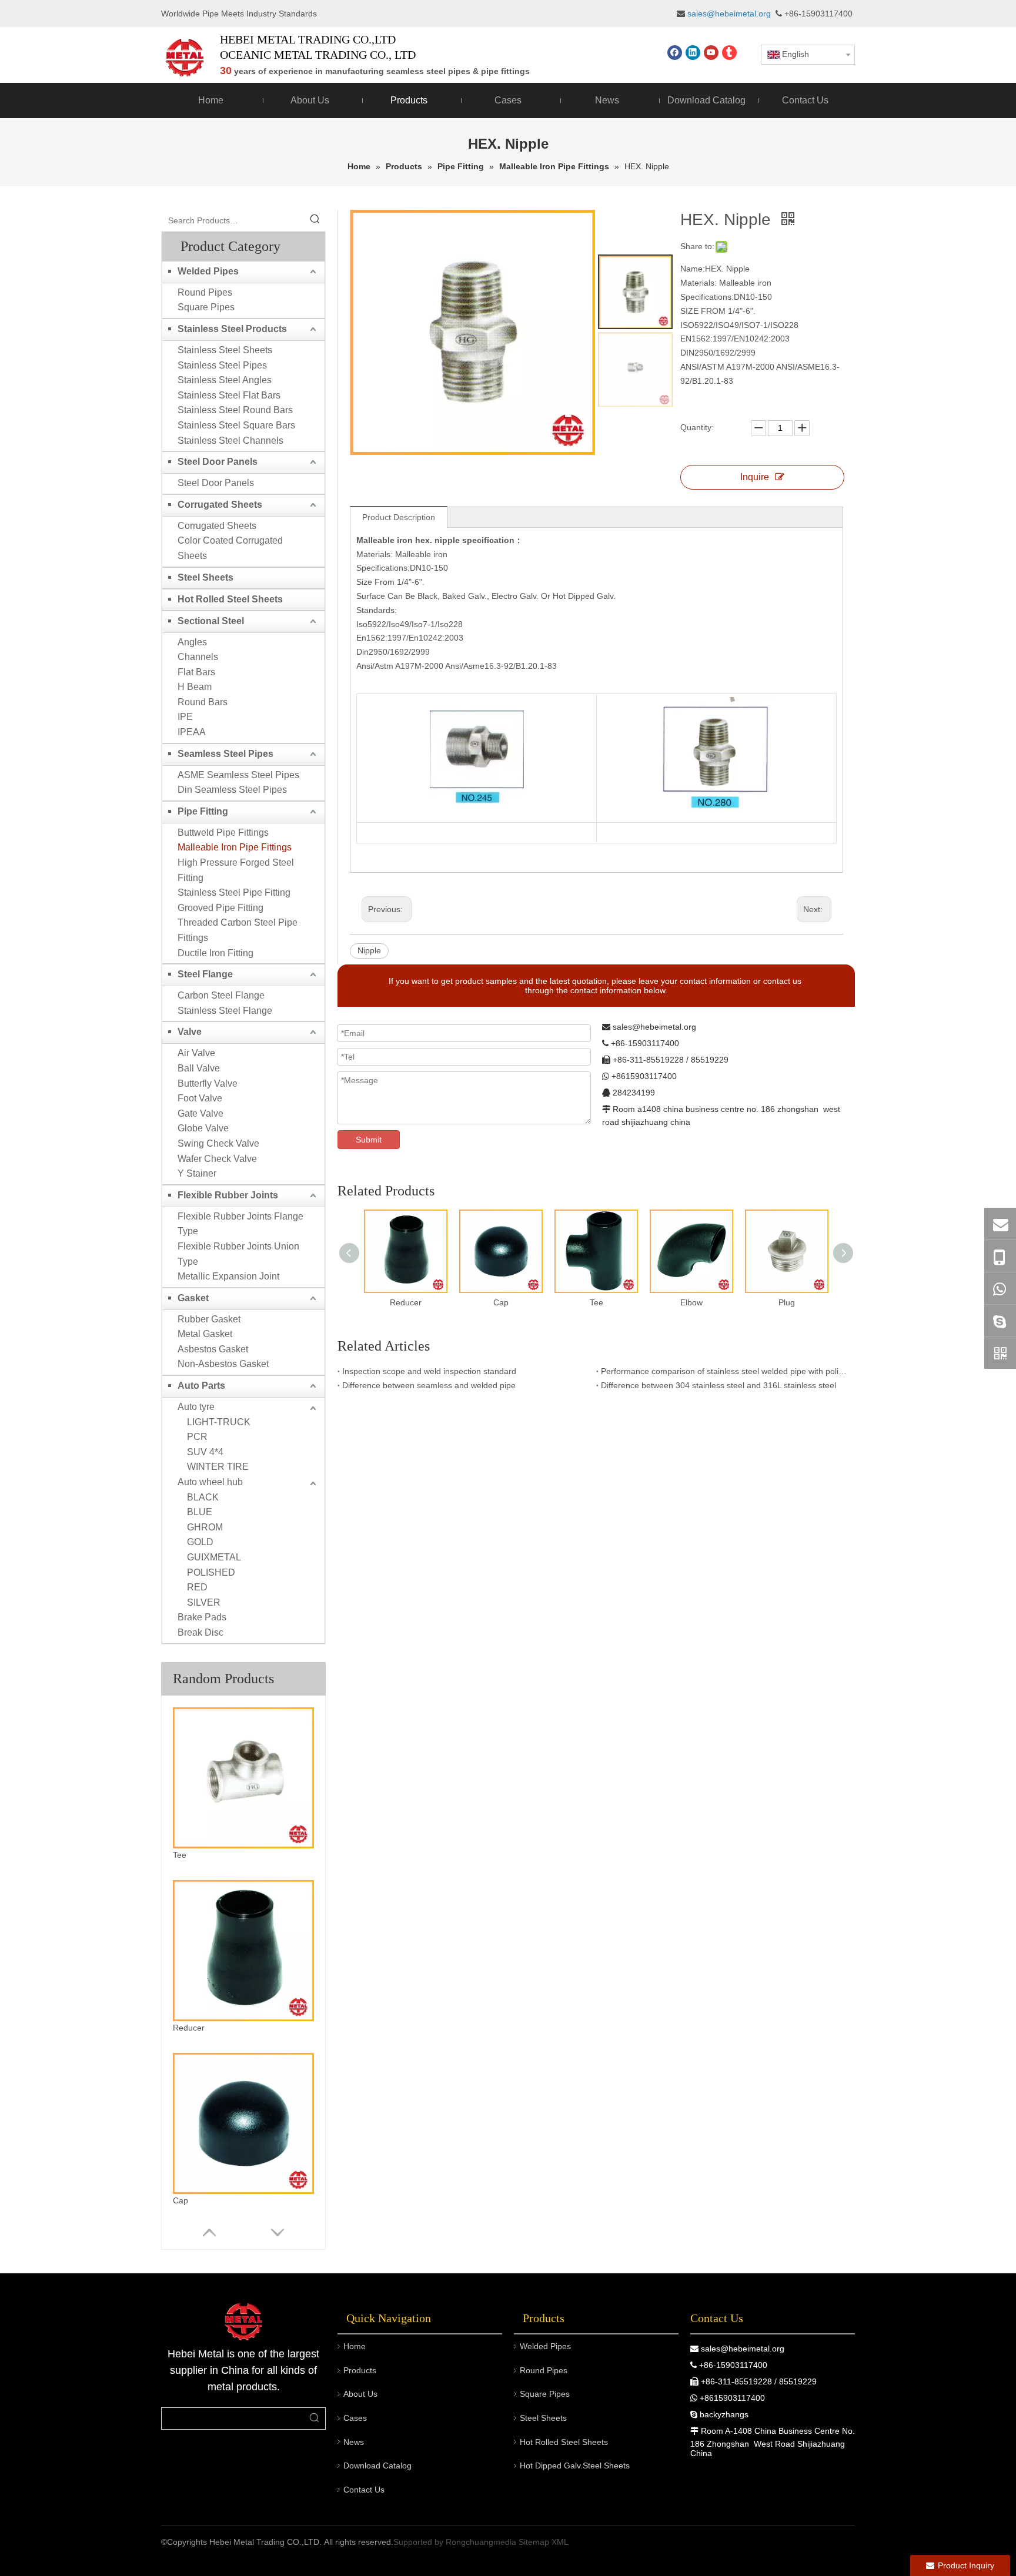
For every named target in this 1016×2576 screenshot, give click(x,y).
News (354, 2442)
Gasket (193, 1298)
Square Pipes (206, 307)
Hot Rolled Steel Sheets (230, 599)
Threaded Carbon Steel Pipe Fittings (238, 930)
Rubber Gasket (209, 1319)
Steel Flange (205, 974)
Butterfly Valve (208, 1083)
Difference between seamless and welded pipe (429, 1385)
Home (355, 2346)
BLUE (200, 1512)
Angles (192, 642)
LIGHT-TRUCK (219, 1422)
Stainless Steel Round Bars (235, 410)
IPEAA (192, 732)
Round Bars (203, 702)
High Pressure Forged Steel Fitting (236, 870)
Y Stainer (197, 1173)
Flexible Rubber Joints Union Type (238, 1254)
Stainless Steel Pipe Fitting (234, 892)
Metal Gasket (205, 1334)
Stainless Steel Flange (225, 1011)
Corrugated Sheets (220, 505)
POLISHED (211, 1572)
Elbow (691, 1302)
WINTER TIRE (218, 1467)
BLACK (203, 1497)
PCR (197, 1437)
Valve (190, 1032)
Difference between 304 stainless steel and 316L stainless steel (718, 1385)
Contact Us (364, 2490)
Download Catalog (377, 2466)
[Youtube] (711, 53)
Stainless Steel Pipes (222, 365)
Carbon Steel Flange (221, 995)
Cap (181, 2200)
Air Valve (196, 1053)
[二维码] (1000, 1353)
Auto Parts (201, 1386)
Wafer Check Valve (217, 1159)
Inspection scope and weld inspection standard (429, 1371)
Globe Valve (203, 1128)
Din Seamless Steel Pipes (232, 790)
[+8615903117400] (1000, 1288)
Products (360, 2370)
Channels (198, 657)
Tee (180, 1855)
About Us (360, 2394)
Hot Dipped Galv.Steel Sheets (575, 2466)
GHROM (205, 1527)
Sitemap (534, 2542)
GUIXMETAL (214, 1557)
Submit (369, 1140)
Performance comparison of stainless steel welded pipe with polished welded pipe (726, 1371)
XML (560, 2542)
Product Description (399, 517)
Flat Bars (196, 672)
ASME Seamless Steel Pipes (238, 775)
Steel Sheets (205, 577)
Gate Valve (200, 1113)
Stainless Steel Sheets (225, 350)
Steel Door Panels (218, 462)
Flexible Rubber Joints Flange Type (240, 1224)
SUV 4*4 (205, 1452)
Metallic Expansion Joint (228, 1276)
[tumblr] (729, 53)
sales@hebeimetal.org (743, 2349)
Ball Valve (199, 1068)
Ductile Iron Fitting (215, 953)
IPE (185, 717)
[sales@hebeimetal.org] (1000, 1224)
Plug (787, 1302)
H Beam (195, 687)
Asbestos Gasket (213, 1349)
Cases (355, 2418)
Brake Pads (202, 1617)
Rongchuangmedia (481, 2542)
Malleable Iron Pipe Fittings (235, 847)
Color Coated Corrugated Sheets (230, 548)
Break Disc (200, 1632)
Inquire (755, 477)
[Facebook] (675, 53)
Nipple (369, 950)
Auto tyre (196, 1407)
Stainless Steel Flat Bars (229, 395)
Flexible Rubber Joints (228, 1195)
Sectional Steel (211, 621)
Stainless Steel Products (232, 329)
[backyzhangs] (1000, 1321)
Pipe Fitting (203, 811)
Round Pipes (205, 292)
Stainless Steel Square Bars (236, 425)
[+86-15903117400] (1000, 1256)
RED (197, 1587)
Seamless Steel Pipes (225, 754)
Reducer (189, 2028)
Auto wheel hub (210, 1482)
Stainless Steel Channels (230, 441)
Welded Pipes (208, 271)
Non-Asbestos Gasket (223, 1364)
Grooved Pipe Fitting (220, 908)
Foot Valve (200, 1098)
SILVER (204, 1602)
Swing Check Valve (218, 1143)
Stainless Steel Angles (225, 380)
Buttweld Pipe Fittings (223, 833)
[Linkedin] (693, 53)
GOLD (200, 1542)
